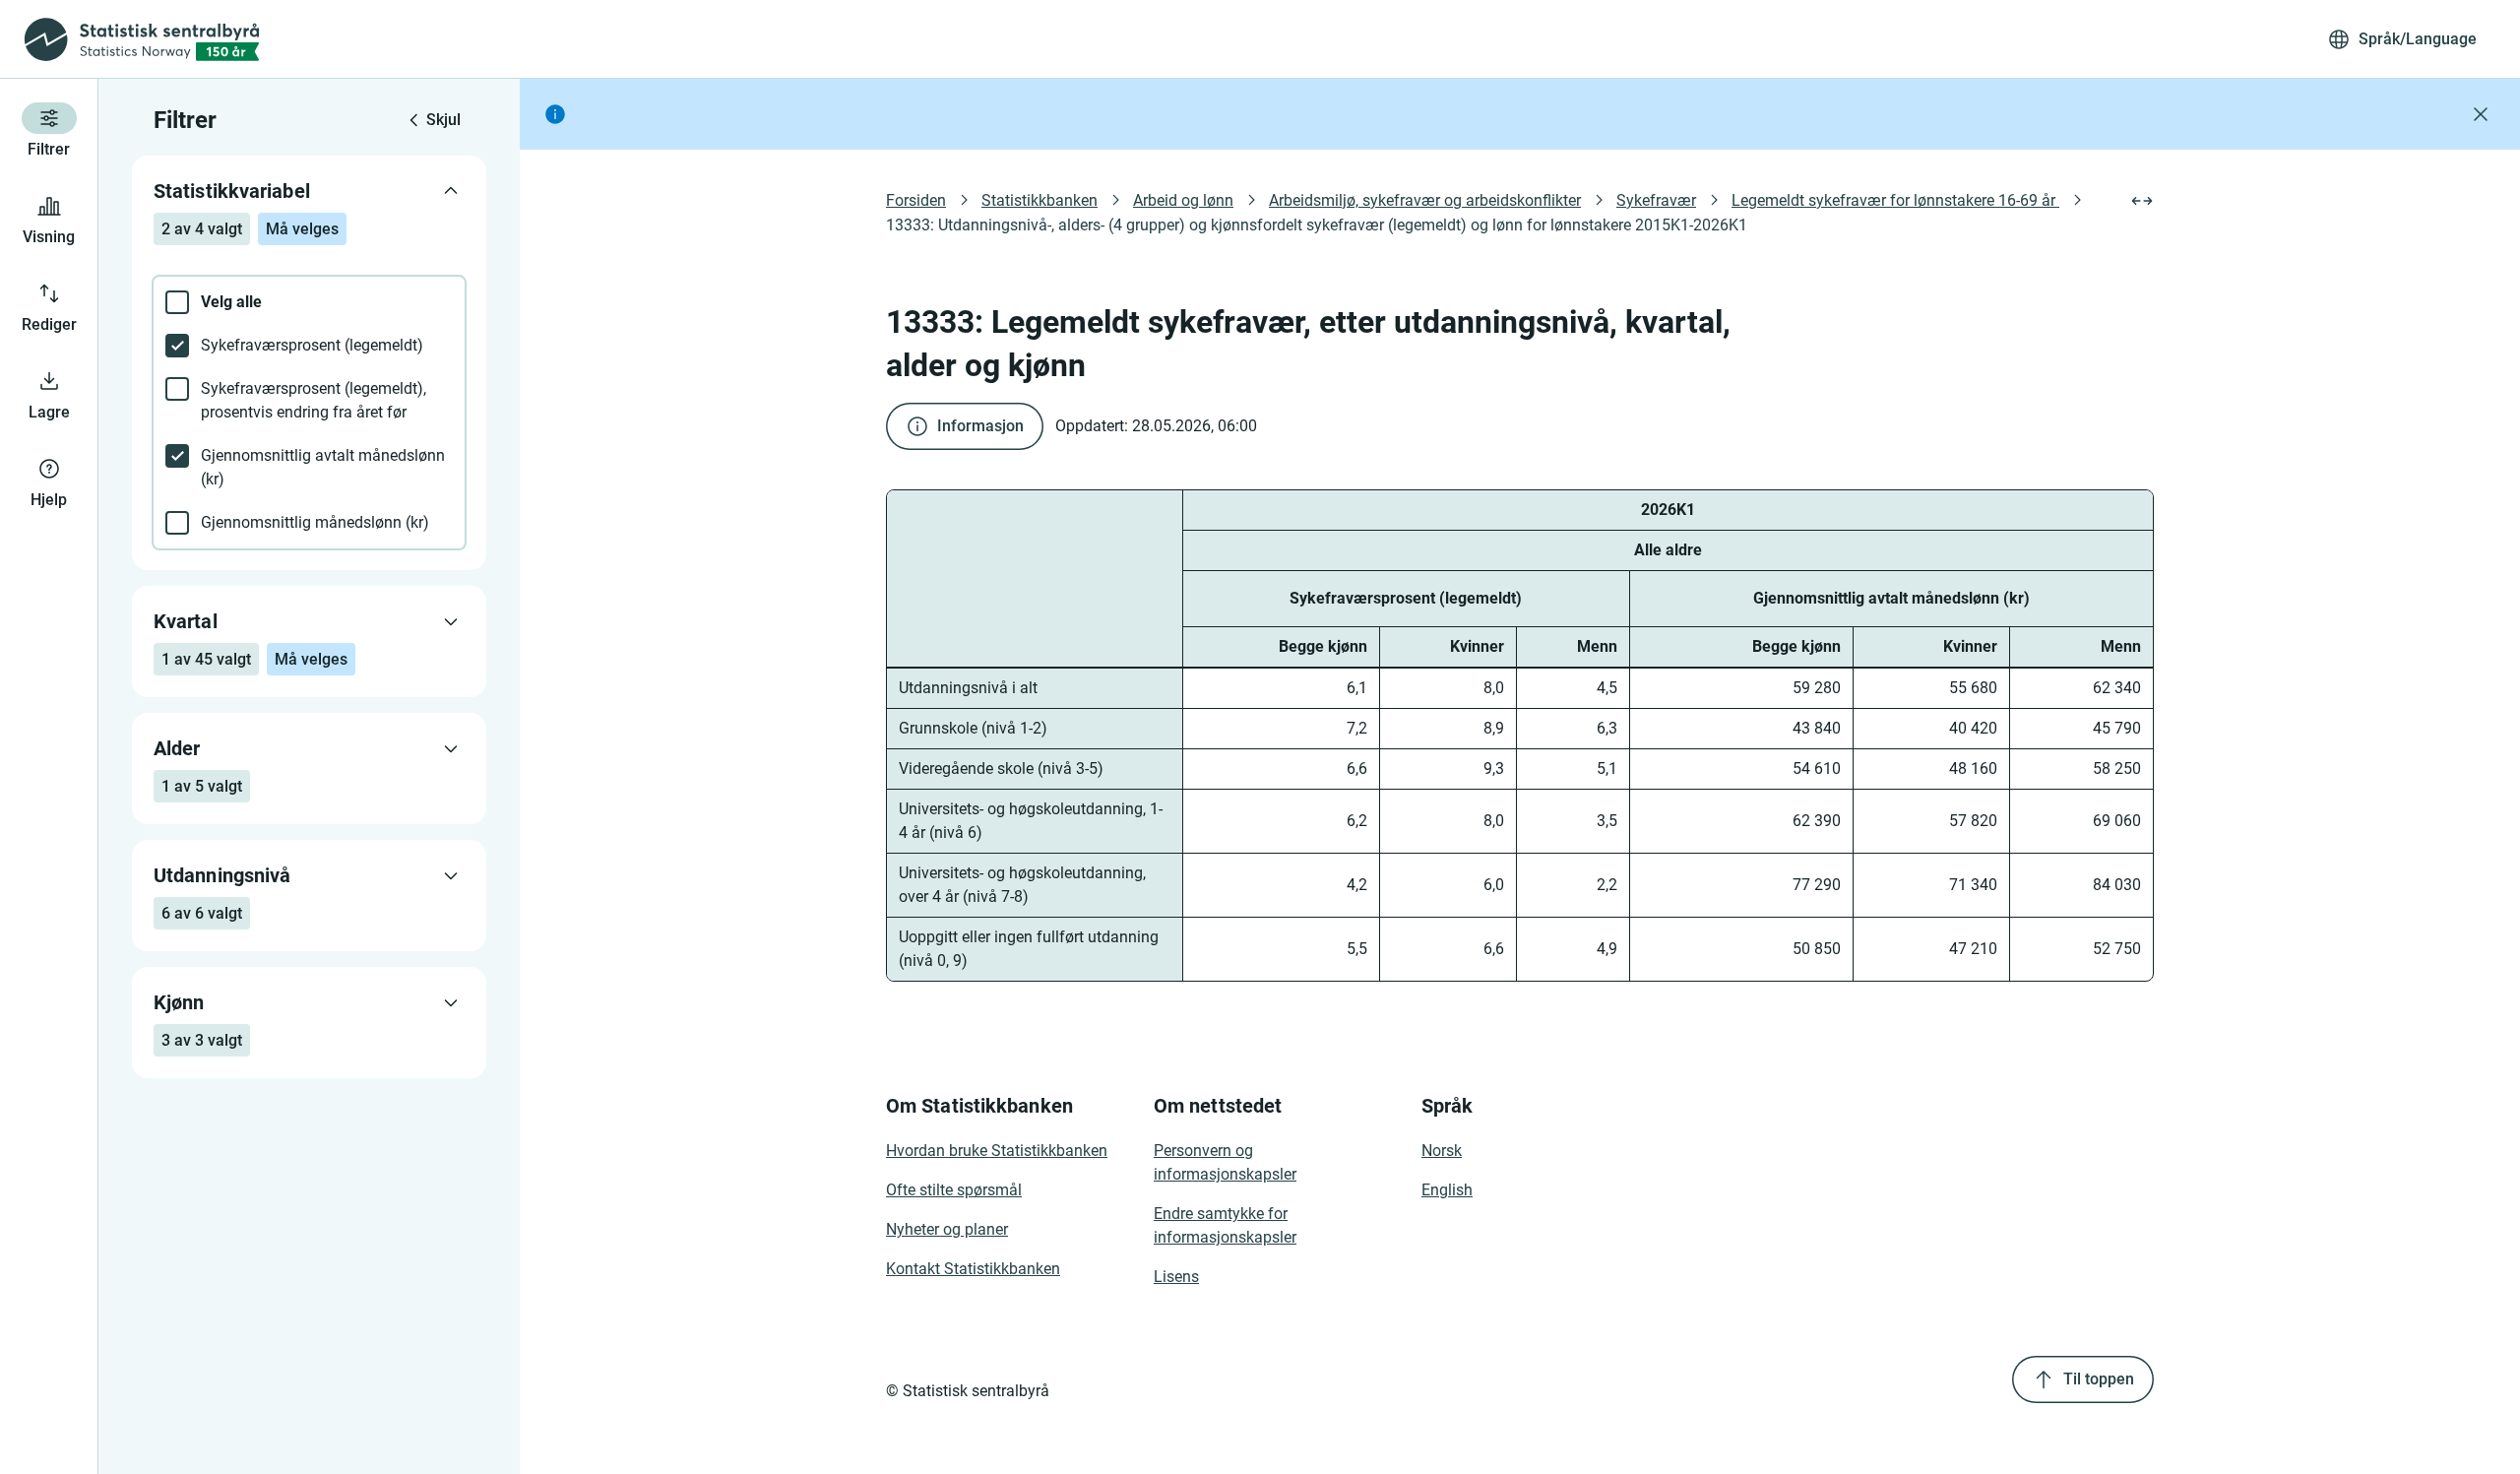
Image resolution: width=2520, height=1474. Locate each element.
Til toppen (2099, 1379)
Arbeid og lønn (1183, 200)
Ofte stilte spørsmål (954, 1190)
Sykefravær (1656, 200)
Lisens (1176, 1277)
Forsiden (916, 200)
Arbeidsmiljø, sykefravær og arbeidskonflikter (1425, 200)
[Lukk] (2481, 114)
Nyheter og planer (947, 1229)
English (1447, 1190)
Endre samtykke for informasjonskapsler (1225, 1225)
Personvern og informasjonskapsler (1225, 1162)
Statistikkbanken (1039, 200)
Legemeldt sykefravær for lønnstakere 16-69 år (1895, 200)
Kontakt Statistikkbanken (973, 1269)
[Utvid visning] (2142, 201)
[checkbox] (309, 302)
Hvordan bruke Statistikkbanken (997, 1151)
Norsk (1442, 1151)
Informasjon (980, 426)
